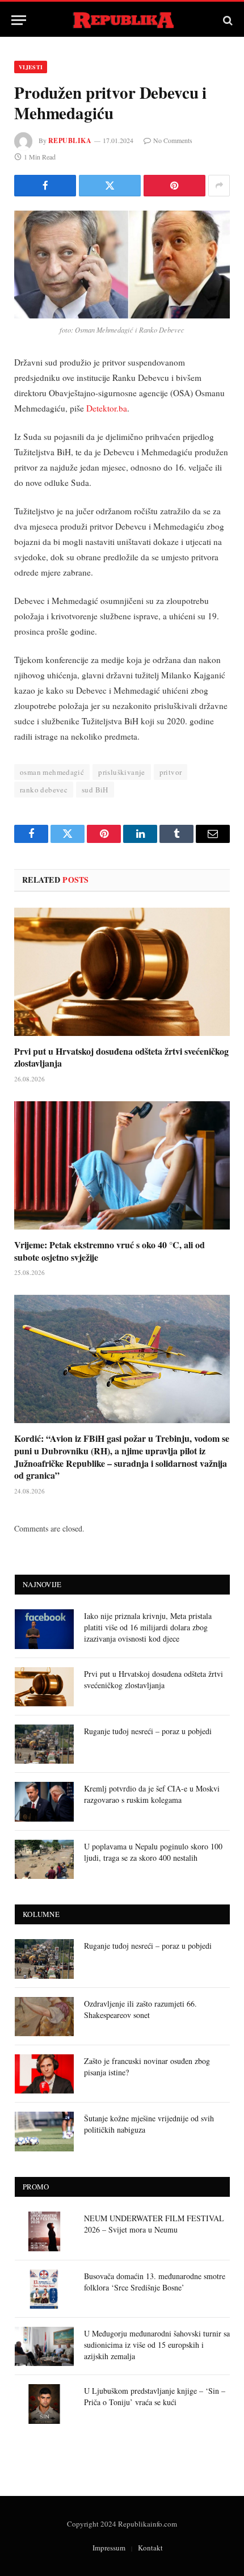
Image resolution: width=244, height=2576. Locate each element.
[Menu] (19, 20)
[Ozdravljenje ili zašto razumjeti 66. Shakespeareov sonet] (44, 2017)
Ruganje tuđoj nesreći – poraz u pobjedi (148, 1731)
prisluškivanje (121, 772)
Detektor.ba (107, 408)
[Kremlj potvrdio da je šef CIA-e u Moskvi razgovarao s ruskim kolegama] (44, 1801)
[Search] (227, 20)
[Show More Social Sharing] (219, 186)
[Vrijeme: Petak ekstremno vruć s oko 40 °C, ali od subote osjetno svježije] (122, 1165)
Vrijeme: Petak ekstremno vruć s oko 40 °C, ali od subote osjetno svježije (110, 1251)
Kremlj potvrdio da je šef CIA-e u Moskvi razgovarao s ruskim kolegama (152, 1794)
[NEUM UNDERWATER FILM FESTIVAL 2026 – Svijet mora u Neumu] (44, 2231)
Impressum (109, 2548)
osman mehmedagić (52, 772)
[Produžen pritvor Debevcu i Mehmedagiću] (122, 265)
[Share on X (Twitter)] (110, 186)
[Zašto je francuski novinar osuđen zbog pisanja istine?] (44, 2074)
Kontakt (150, 2548)
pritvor (171, 772)
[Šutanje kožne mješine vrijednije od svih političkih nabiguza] (44, 2131)
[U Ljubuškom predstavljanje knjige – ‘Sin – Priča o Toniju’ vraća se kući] (44, 2404)
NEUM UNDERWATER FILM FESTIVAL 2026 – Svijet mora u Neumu (154, 2224)
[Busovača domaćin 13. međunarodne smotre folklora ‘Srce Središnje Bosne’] (44, 2289)
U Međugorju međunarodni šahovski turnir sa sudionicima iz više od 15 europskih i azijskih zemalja (157, 2345)
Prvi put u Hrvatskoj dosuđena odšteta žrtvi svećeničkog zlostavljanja (121, 1057)
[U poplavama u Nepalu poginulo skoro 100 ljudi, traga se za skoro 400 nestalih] (44, 1859)
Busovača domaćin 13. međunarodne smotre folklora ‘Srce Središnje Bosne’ (155, 2282)
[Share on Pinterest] (174, 186)
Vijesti (31, 67)
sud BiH (95, 790)
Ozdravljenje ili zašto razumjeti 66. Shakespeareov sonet (140, 2009)
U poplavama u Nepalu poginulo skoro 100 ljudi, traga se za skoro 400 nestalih (153, 1852)
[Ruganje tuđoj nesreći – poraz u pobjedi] (44, 1744)
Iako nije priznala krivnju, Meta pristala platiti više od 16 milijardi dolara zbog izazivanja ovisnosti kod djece (148, 1627)
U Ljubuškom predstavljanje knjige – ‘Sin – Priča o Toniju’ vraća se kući (155, 2396)
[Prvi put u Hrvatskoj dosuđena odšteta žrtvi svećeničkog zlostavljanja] (122, 972)
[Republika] (122, 20)
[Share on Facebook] (45, 186)
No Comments (173, 140)
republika (70, 140)
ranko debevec (44, 790)
